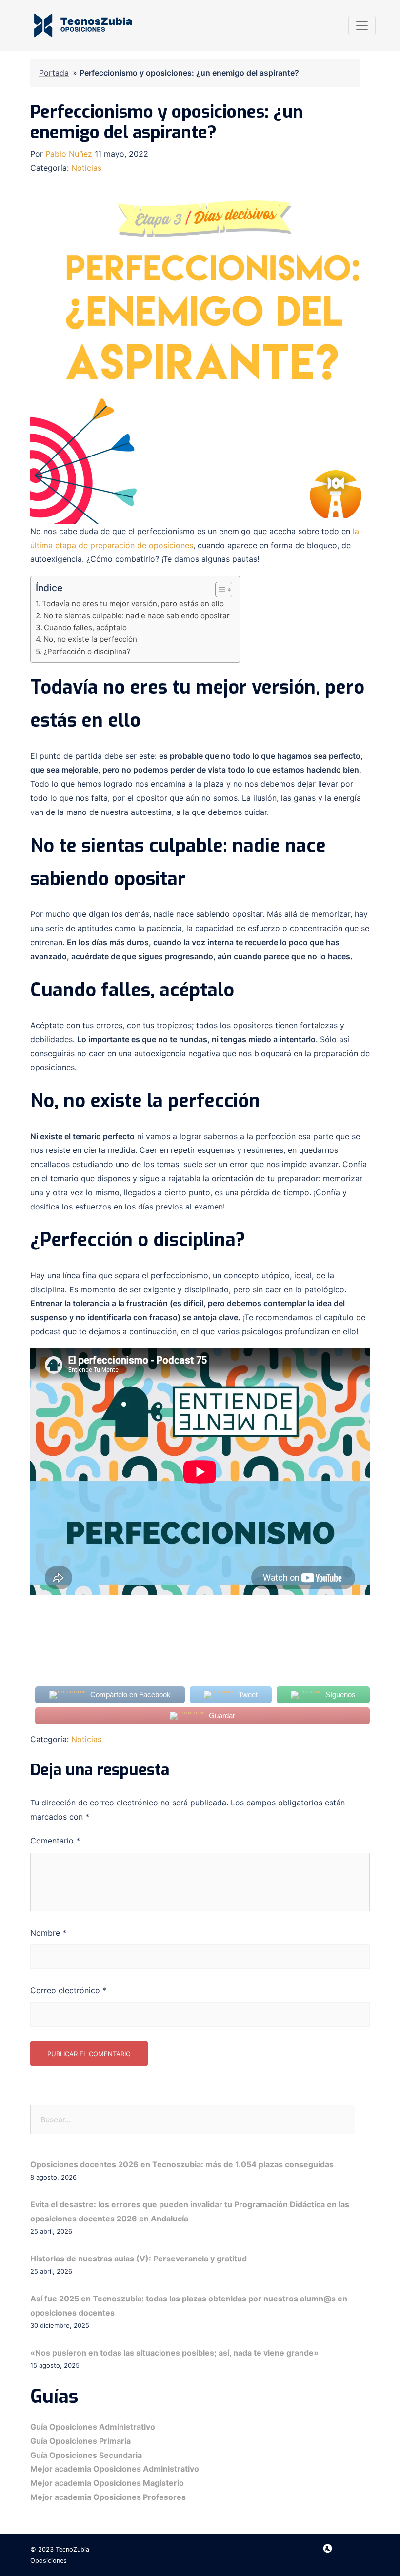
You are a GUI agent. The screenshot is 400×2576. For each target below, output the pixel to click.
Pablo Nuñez (69, 154)
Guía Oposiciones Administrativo (93, 2427)
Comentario (55, 1841)
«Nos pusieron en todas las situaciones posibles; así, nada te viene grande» (174, 2353)
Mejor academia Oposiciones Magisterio (107, 2483)
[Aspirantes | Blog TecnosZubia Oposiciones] (83, 25)
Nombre (48, 1933)
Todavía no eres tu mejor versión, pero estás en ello (133, 604)
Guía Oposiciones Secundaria (86, 2455)
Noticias (86, 168)
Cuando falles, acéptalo (85, 627)
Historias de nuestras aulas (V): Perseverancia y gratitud (139, 2259)
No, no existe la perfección (90, 639)
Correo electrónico (68, 1990)
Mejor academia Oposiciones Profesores (108, 2497)
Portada (54, 73)
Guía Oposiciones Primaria (80, 2441)
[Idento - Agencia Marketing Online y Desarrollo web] (328, 2549)
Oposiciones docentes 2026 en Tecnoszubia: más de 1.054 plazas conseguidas (182, 2164)
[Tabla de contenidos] (224, 590)
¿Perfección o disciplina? (87, 651)
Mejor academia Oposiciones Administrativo (115, 2469)
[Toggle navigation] (362, 25)
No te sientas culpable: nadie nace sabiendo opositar (137, 616)
